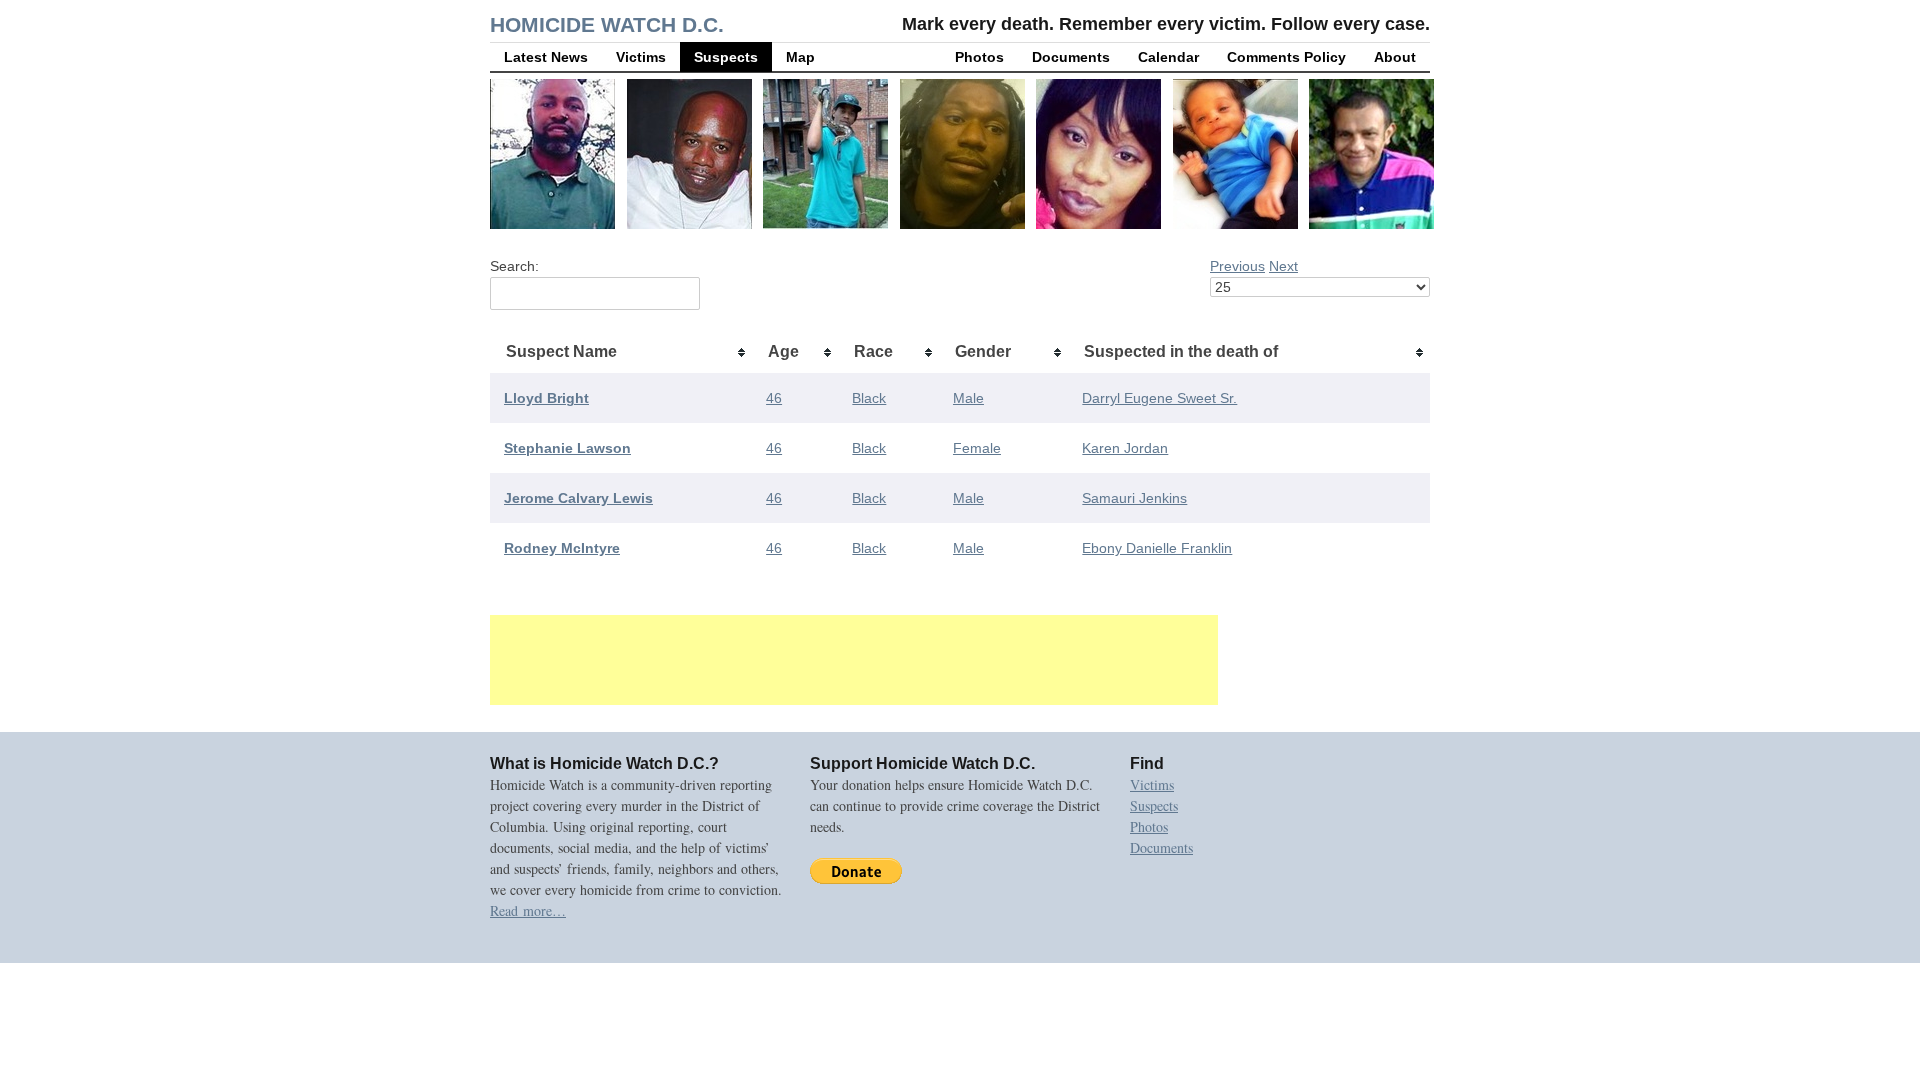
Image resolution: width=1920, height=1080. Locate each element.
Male (968, 398)
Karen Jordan (1125, 448)
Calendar (1168, 57)
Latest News (546, 57)
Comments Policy (1286, 57)
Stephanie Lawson (567, 448)
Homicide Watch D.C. (607, 24)
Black (869, 398)
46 (774, 398)
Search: (514, 266)
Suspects (726, 57)
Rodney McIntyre (562, 548)
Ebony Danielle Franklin (1157, 548)
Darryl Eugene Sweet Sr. (1159, 398)
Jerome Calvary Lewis (578, 498)
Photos (979, 57)
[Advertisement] (854, 660)
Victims (641, 57)
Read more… (528, 910)
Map (800, 57)
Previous (1237, 266)
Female (977, 448)
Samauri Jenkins (1134, 498)
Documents (1071, 57)
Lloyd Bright (546, 398)
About (1395, 57)
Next (1283, 266)
